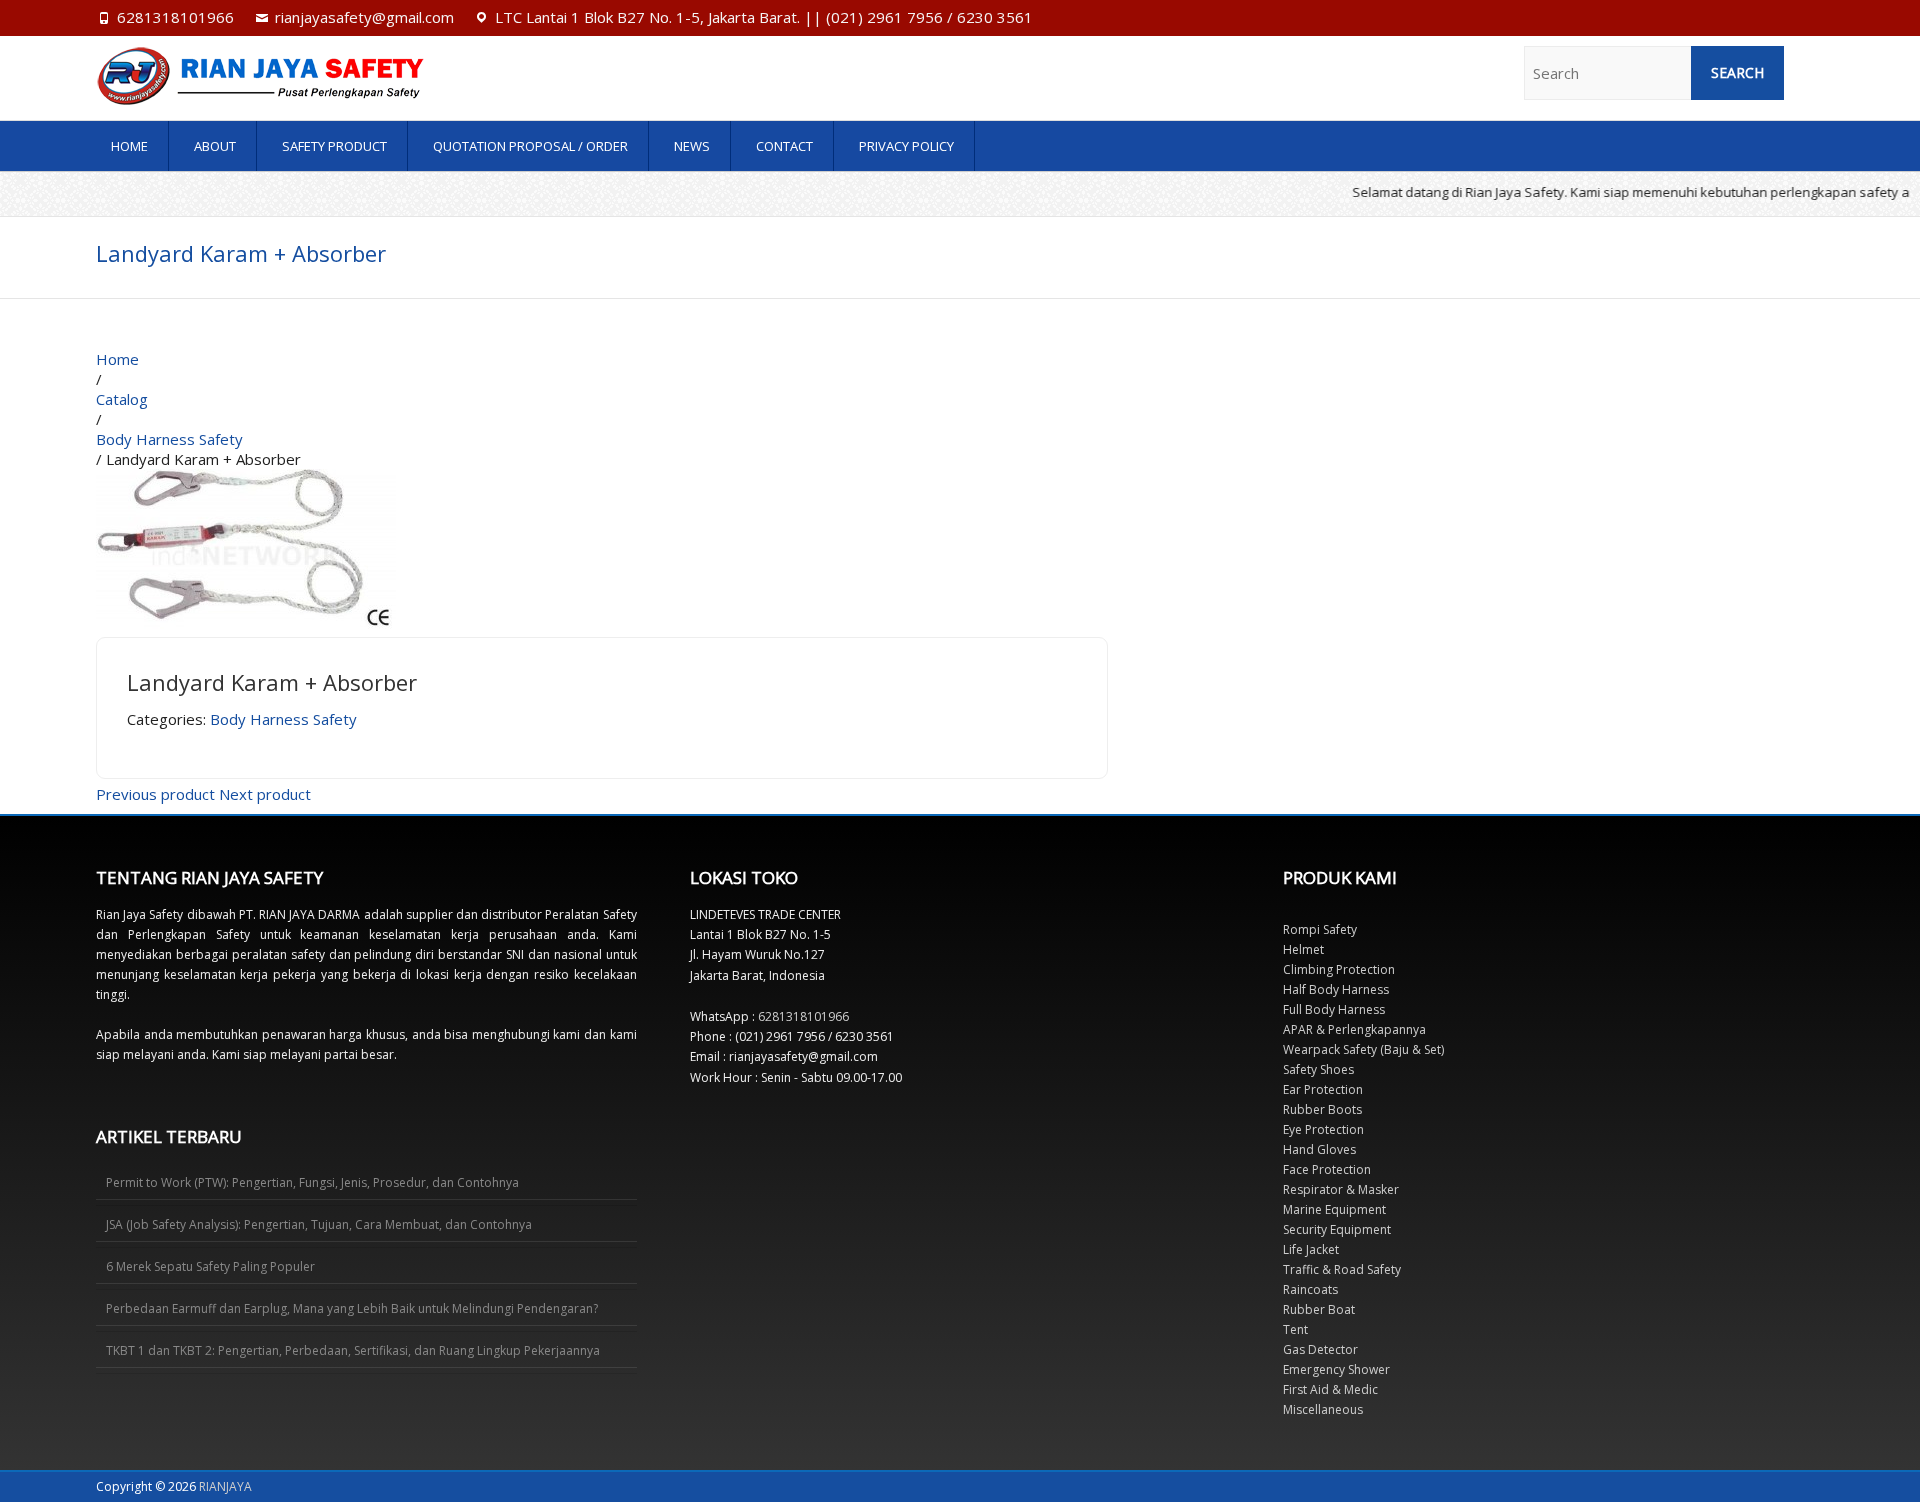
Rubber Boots (1322, 1109)
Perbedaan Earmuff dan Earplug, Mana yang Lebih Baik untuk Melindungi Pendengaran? (352, 1308)
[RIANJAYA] (355, 76)
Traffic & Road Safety (1342, 1269)
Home (129, 146)
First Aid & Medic (1330, 1389)
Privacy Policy (906, 146)
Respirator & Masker (1341, 1189)
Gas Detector (1320, 1349)
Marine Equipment (1334, 1209)
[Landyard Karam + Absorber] (246, 479)
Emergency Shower (1336, 1369)
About (215, 146)
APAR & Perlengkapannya (1354, 1029)
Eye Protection (1323, 1129)
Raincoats (1310, 1289)
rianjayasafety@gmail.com (364, 17)
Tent (1295, 1329)
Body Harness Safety (283, 719)
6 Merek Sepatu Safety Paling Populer (210, 1266)
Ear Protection (1323, 1089)
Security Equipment (1337, 1229)
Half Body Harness (1336, 989)
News (692, 146)
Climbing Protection (1339, 969)
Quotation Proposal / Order (530, 146)
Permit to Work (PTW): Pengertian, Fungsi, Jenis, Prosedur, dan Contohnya (312, 1182)
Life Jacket (1311, 1249)
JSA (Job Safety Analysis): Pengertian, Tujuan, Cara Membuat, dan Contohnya (319, 1224)
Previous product (155, 794)
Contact (784, 146)
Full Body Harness (1334, 1009)
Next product (265, 794)
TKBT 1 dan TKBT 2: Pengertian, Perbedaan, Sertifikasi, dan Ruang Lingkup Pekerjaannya (353, 1350)
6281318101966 (175, 17)
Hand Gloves (1319, 1149)
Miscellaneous (1323, 1409)
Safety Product (334, 146)
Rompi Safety (1320, 929)
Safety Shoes (1318, 1069)
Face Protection (1327, 1169)
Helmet (1303, 949)
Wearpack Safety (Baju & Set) (1363, 1049)
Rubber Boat (1319, 1309)
